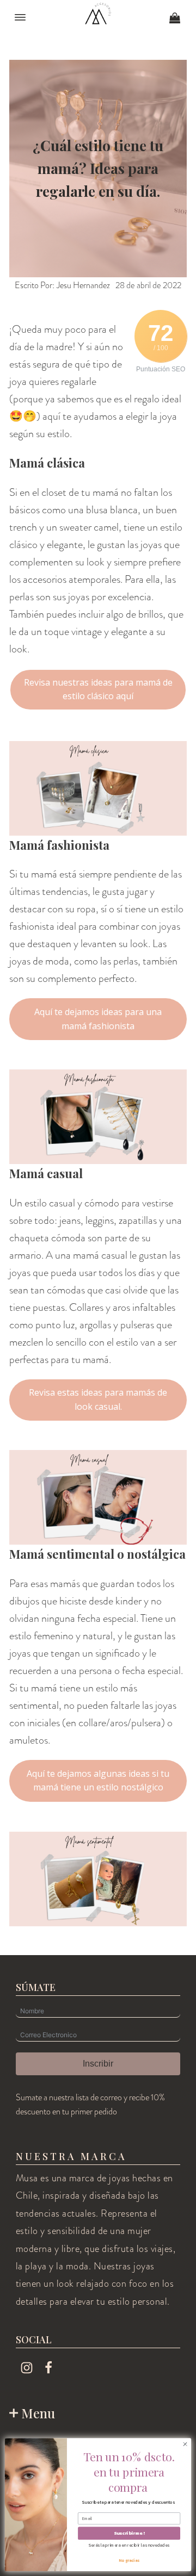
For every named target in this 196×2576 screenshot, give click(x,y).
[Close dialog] (185, 2444)
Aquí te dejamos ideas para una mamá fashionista (98, 1019)
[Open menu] (20, 17)
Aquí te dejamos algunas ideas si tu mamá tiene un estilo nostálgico (98, 1781)
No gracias (129, 2560)
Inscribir (98, 2064)
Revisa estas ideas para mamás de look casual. (98, 1399)
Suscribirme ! (129, 2533)
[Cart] (175, 19)
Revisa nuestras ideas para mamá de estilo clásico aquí (98, 689)
